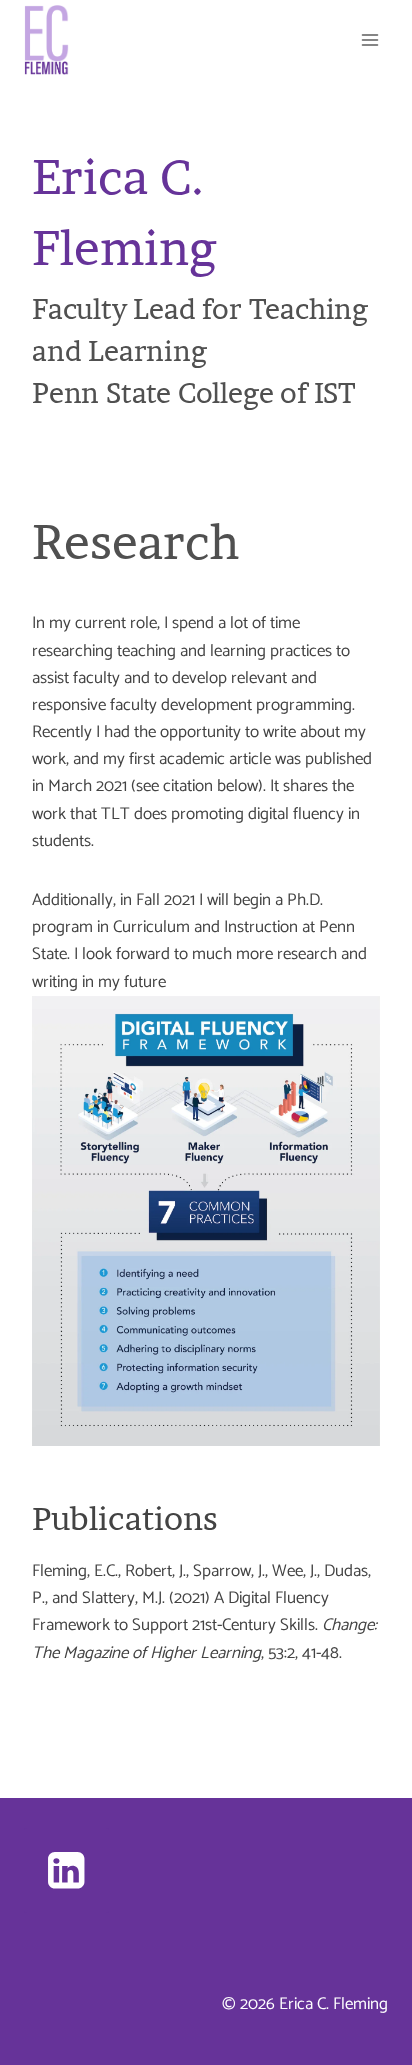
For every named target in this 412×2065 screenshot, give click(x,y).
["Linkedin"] (66, 1870)
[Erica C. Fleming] (46, 40)
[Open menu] (369, 39)
